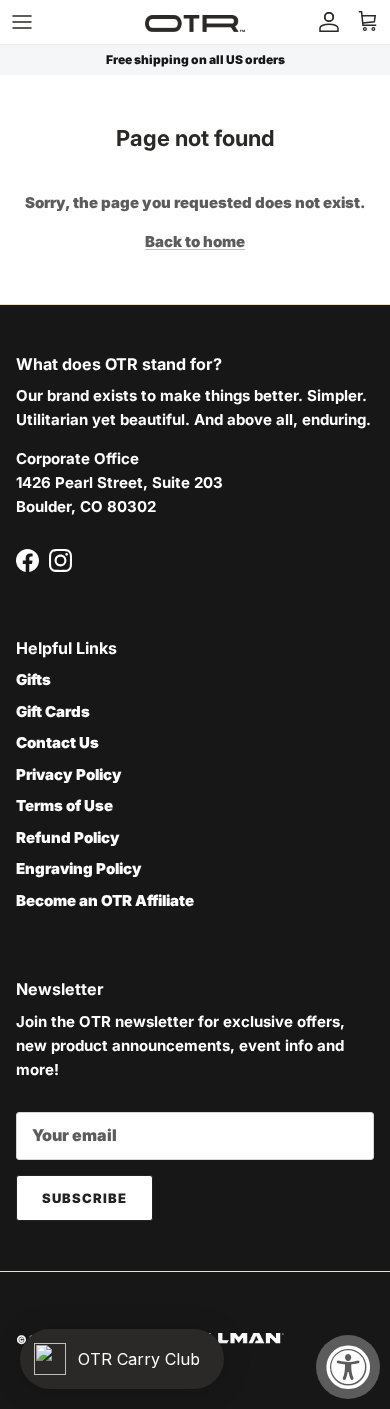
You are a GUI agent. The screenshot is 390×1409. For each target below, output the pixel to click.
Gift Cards (53, 711)
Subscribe (84, 1198)
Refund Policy (68, 837)
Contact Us (57, 742)
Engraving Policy (79, 868)
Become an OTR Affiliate (105, 900)
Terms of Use (64, 805)
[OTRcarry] (195, 21)
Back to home (195, 241)
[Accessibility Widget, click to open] (348, 1367)
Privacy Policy (69, 774)
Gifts (33, 679)
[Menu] (22, 22)
